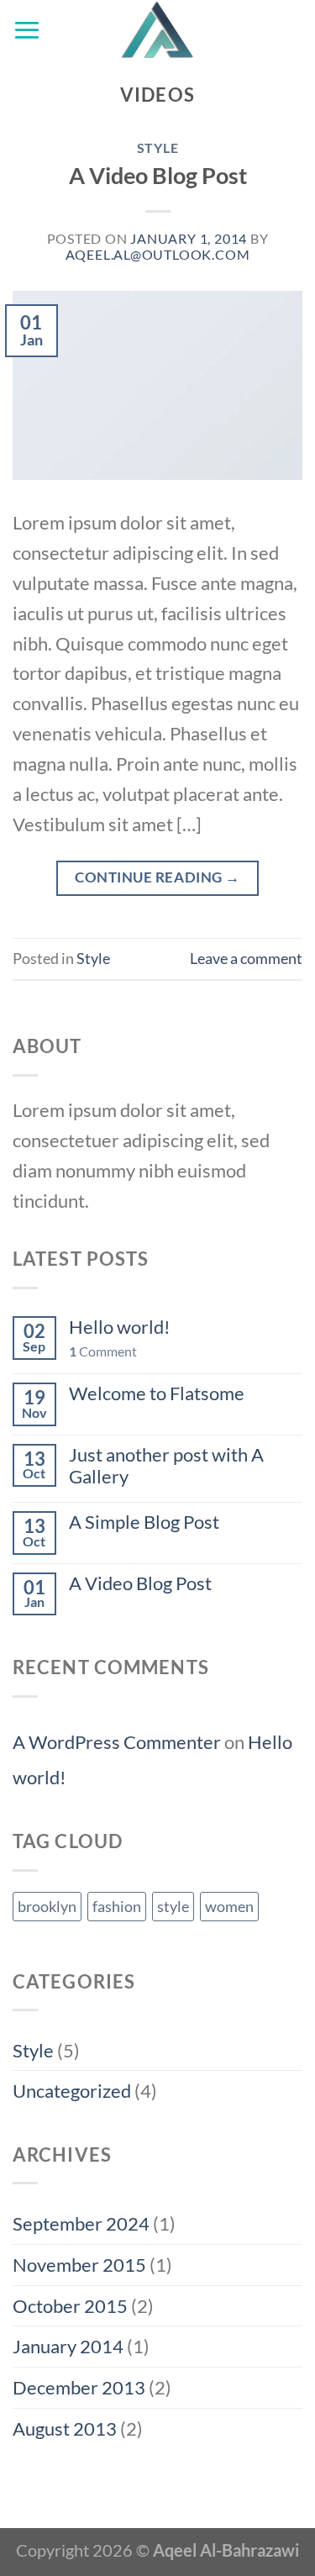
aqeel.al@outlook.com (158, 255)
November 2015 (79, 2265)
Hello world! (120, 1327)
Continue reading (157, 877)
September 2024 (81, 2223)
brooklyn (47, 1906)
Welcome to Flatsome (157, 1393)
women (229, 1906)
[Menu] (27, 30)
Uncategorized (72, 2091)
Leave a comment (246, 958)
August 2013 (65, 2428)
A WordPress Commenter (117, 1742)
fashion (117, 1906)
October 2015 (70, 2306)
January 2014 (68, 2346)
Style (158, 148)
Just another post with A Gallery (166, 1466)
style (173, 1906)
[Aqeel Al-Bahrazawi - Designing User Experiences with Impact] (158, 29)
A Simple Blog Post (144, 1522)
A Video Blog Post (158, 175)
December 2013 (79, 2387)
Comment (103, 1351)
